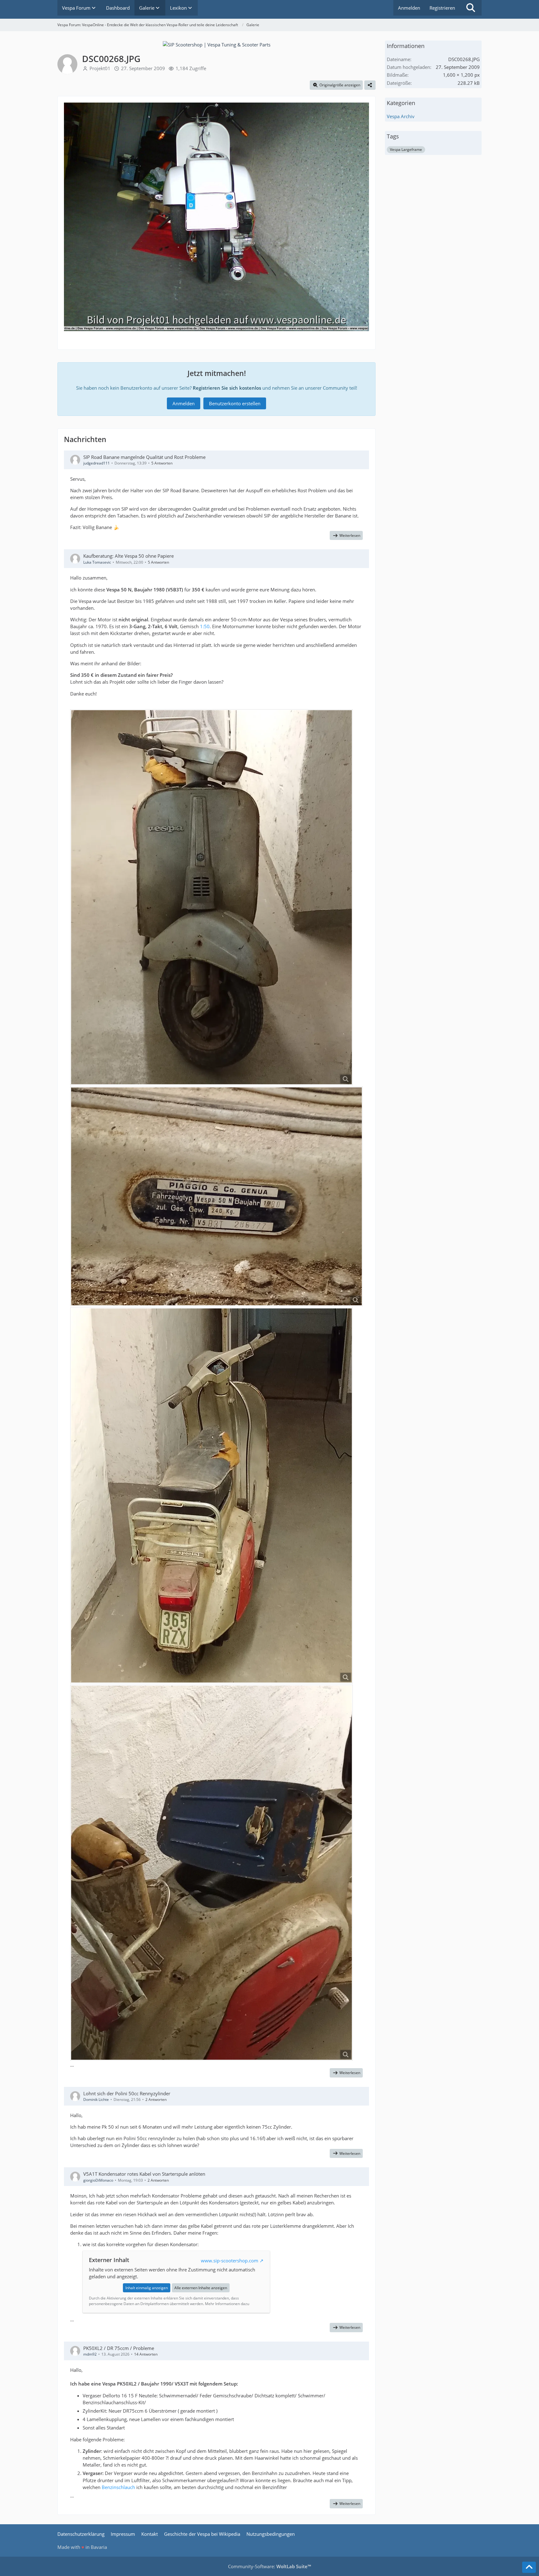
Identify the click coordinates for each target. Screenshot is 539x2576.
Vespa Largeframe (406, 149)
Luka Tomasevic (97, 562)
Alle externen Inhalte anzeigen (201, 2288)
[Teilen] (370, 85)
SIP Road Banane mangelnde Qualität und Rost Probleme (144, 457)
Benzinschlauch (118, 2487)
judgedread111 (97, 463)
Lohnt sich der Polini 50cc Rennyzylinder (127, 2093)
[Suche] (471, 8)
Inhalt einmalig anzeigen (147, 2288)
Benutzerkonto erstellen (235, 403)
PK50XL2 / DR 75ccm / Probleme (119, 2348)
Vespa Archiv (401, 116)
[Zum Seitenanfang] (529, 2567)
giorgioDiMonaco (98, 2180)
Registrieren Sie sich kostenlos (227, 388)
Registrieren (442, 8)
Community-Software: (269, 2566)
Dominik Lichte (96, 2099)
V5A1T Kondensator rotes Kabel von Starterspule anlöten (144, 2174)
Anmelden (409, 8)
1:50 (205, 626)
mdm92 (90, 2354)
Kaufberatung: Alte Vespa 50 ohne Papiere (129, 556)
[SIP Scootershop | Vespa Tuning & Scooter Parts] (217, 44)
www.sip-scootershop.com (230, 2261)
